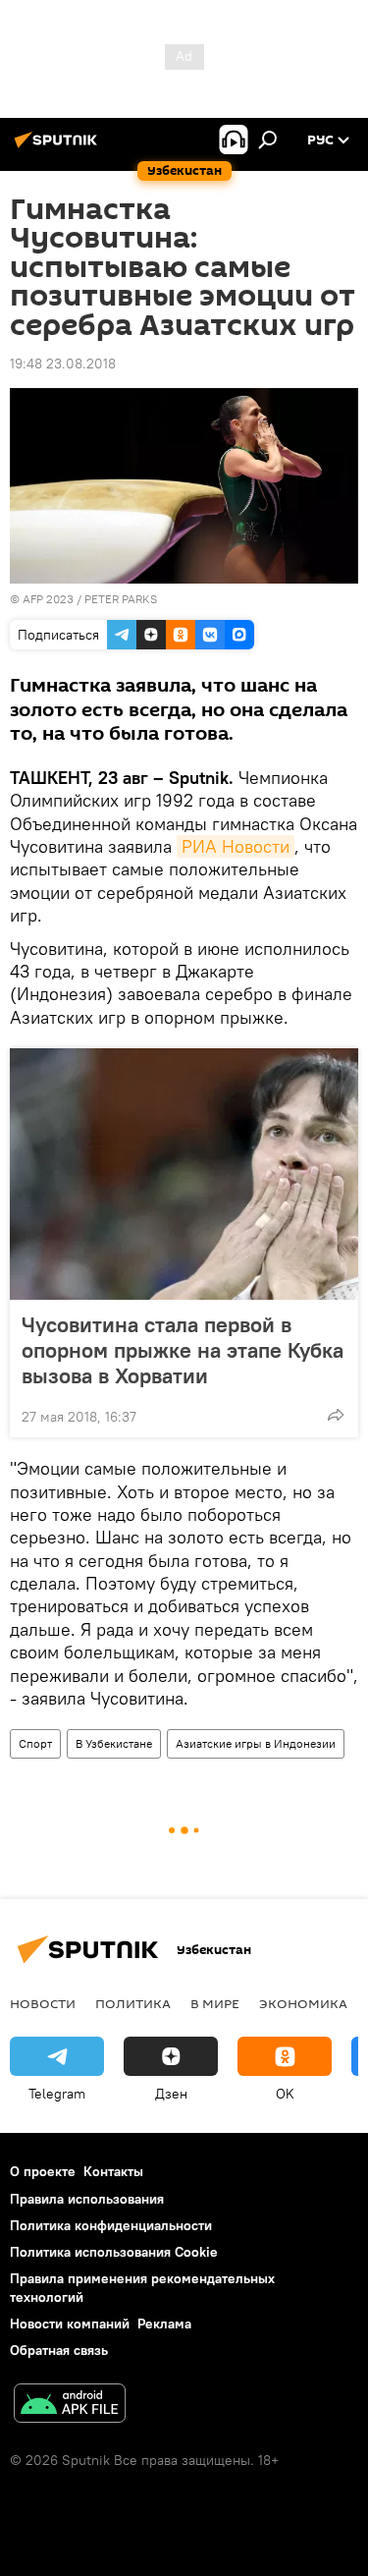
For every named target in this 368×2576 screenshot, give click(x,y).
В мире (215, 2003)
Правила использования (87, 2199)
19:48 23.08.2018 (63, 364)
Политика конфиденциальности (111, 2225)
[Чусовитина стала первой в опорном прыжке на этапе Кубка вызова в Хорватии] (184, 1174)
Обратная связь (59, 2350)
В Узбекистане (114, 1743)
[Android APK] (70, 2406)
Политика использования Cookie (114, 2252)
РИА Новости (236, 846)
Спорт (35, 1743)
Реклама (164, 2324)
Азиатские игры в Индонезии (256, 1743)
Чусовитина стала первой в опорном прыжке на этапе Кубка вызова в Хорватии (183, 1350)
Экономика (303, 2003)
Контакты (113, 2171)
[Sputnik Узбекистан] (59, 147)
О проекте (43, 2171)
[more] (336, 1415)
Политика (133, 2003)
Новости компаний (70, 2324)
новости (43, 2003)
